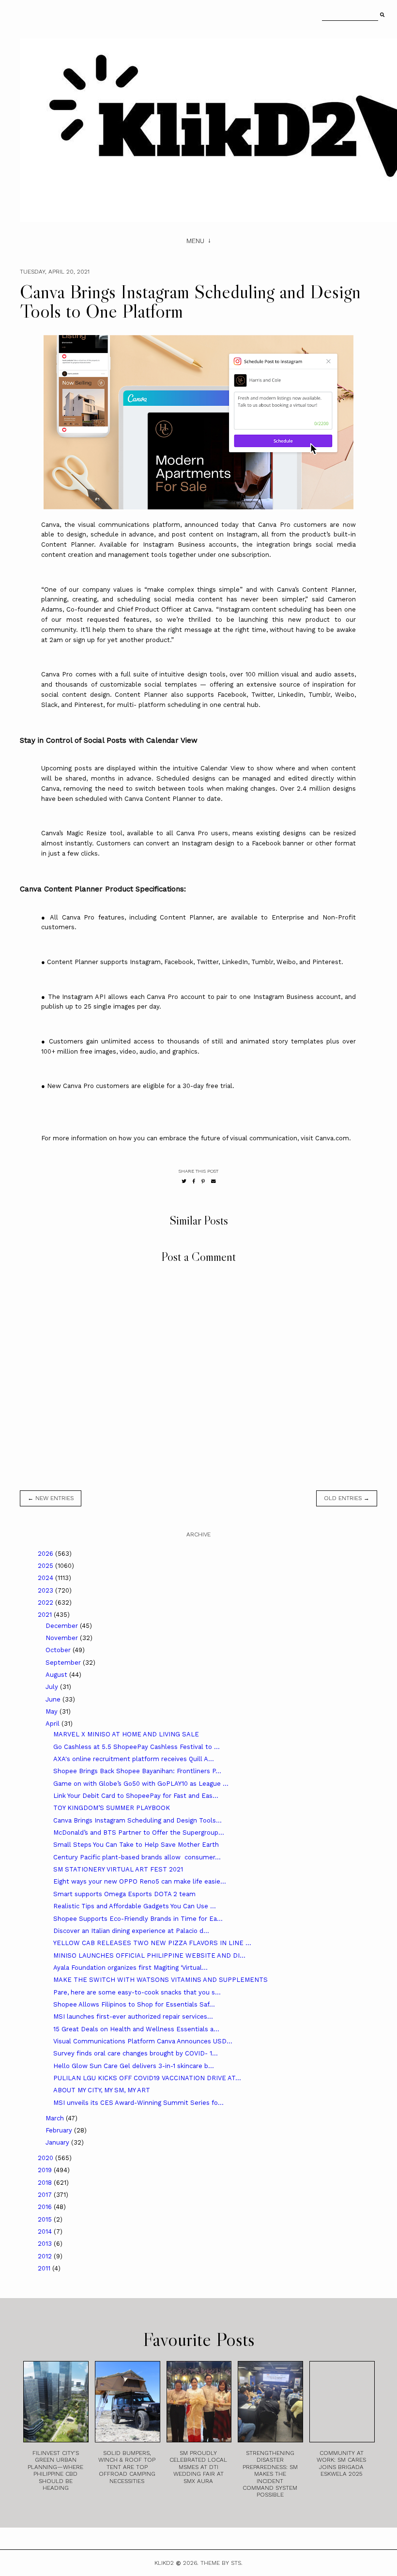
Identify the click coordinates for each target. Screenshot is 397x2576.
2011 (45, 2268)
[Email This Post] (214, 1181)
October (59, 1650)
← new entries (51, 1498)
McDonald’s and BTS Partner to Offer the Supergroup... (139, 1832)
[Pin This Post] (203, 1181)
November (63, 1638)
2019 (46, 2170)
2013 (46, 2244)
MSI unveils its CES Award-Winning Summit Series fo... (138, 2103)
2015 (46, 2219)
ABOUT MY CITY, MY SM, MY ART (102, 2090)
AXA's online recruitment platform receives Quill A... (134, 1759)
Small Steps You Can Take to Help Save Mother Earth (136, 1845)
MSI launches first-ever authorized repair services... (133, 2016)
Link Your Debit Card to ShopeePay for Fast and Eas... (136, 1796)
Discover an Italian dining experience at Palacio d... (131, 1931)
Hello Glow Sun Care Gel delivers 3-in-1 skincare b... (134, 2066)
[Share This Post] (194, 1181)
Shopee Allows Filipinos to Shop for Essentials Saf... (134, 2004)
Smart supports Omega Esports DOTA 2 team (124, 1894)
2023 (46, 1590)
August (57, 1675)
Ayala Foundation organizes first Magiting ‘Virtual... (130, 1968)
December (63, 1626)
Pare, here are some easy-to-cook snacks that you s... (137, 1992)
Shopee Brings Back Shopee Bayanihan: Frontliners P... (137, 1771)
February (60, 2130)
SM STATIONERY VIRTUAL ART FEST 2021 (118, 1869)
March (56, 2118)
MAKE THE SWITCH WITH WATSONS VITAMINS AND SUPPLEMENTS (160, 1980)
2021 (46, 1615)
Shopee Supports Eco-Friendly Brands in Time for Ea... (138, 1919)
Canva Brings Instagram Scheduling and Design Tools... (137, 1820)
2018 (46, 2183)
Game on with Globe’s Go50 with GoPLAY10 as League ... (141, 1784)
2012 (46, 2256)
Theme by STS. (221, 2563)
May (53, 1711)
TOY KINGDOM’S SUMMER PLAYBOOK (112, 1808)
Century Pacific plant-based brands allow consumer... (137, 1857)
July (53, 1687)
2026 (46, 1554)
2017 (46, 2195)
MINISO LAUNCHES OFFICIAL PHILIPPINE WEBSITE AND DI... (149, 1955)
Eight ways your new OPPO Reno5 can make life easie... (140, 1881)
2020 (46, 2158)
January (58, 2142)
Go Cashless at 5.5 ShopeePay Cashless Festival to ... (137, 1747)
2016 (46, 2207)
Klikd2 (164, 2563)
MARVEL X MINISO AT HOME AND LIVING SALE (126, 1734)
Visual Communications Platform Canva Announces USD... (143, 2041)
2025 (46, 1566)
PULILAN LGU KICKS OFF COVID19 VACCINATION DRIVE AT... (147, 2078)
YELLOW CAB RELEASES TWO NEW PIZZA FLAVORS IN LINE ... (152, 1943)
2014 (46, 2231)
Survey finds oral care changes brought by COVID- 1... (136, 2053)
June (54, 1699)
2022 (46, 1602)
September (64, 1663)
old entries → (347, 1498)
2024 (46, 1578)
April (53, 1724)
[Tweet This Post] (184, 1181)
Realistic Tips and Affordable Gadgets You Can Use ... (135, 1906)
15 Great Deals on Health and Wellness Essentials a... (136, 2029)
